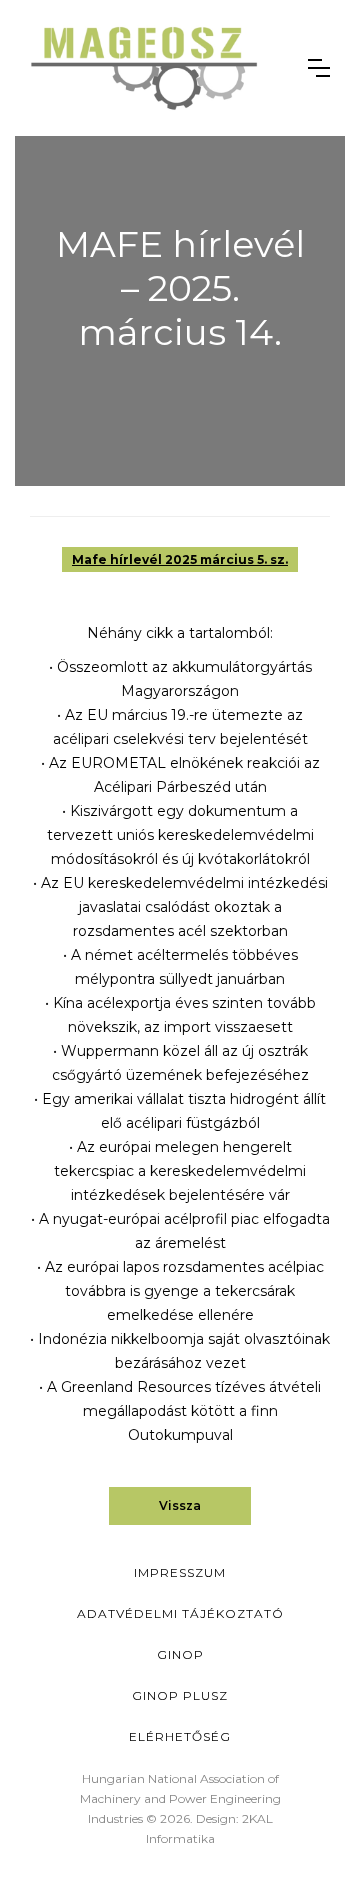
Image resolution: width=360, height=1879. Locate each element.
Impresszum (180, 1572)
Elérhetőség (180, 1736)
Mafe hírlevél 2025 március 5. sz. (180, 559)
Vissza (180, 1505)
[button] (319, 68)
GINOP (180, 1654)
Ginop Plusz (180, 1695)
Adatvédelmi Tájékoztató (180, 1613)
